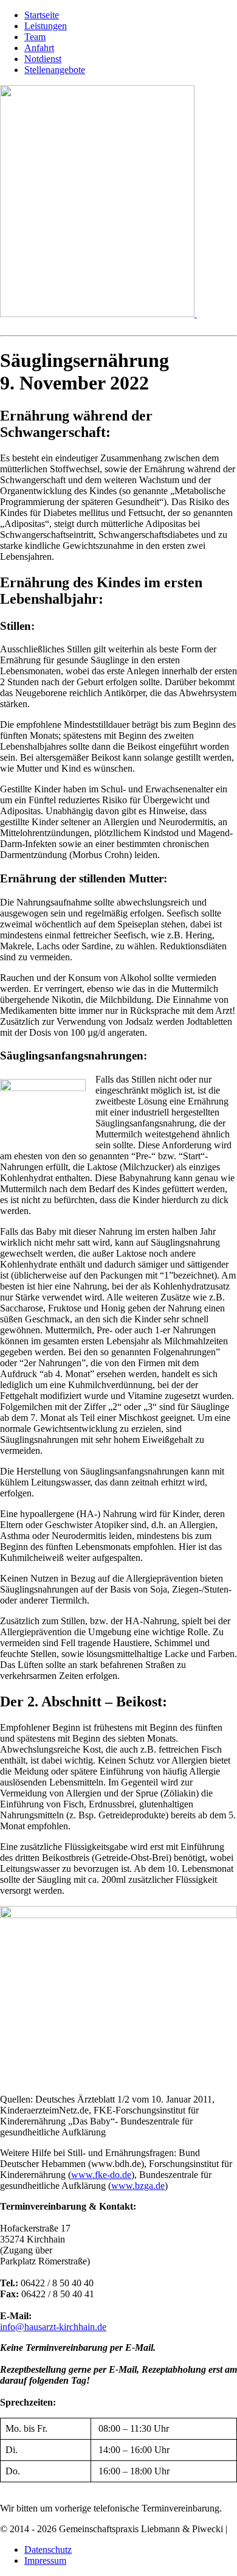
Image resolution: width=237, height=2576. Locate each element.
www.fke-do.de (101, 2175)
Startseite (42, 15)
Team (35, 37)
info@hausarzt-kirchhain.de (53, 2327)
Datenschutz (48, 2550)
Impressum (45, 2560)
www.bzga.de (138, 2186)
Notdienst (43, 59)
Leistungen (46, 26)
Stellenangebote (55, 70)
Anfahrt (39, 48)
